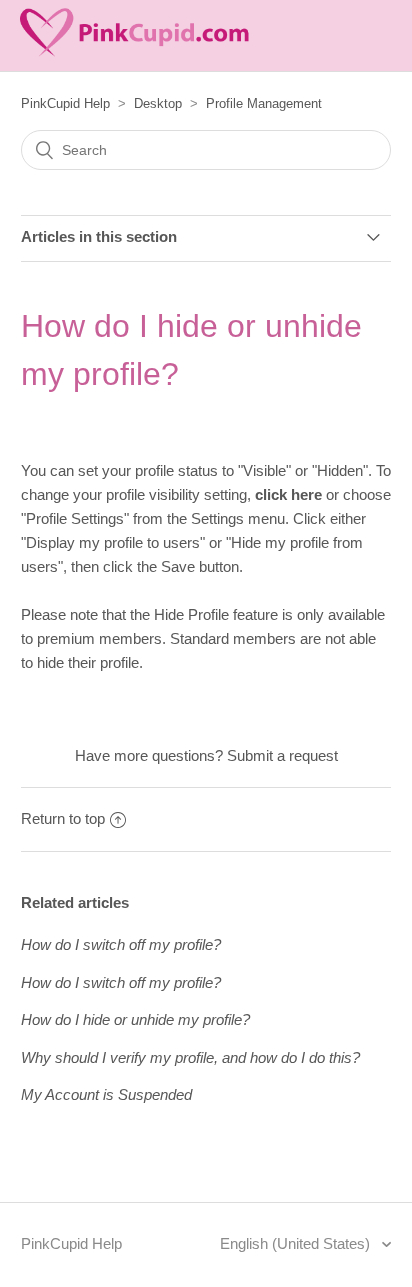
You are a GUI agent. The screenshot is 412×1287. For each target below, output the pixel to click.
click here (288, 494)
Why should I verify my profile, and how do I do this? (190, 1057)
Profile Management (264, 103)
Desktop (158, 103)
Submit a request (282, 755)
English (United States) (297, 1243)
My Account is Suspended (106, 1094)
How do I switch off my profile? (121, 944)
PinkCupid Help (65, 103)
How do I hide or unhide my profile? (135, 1019)
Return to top (63, 818)
